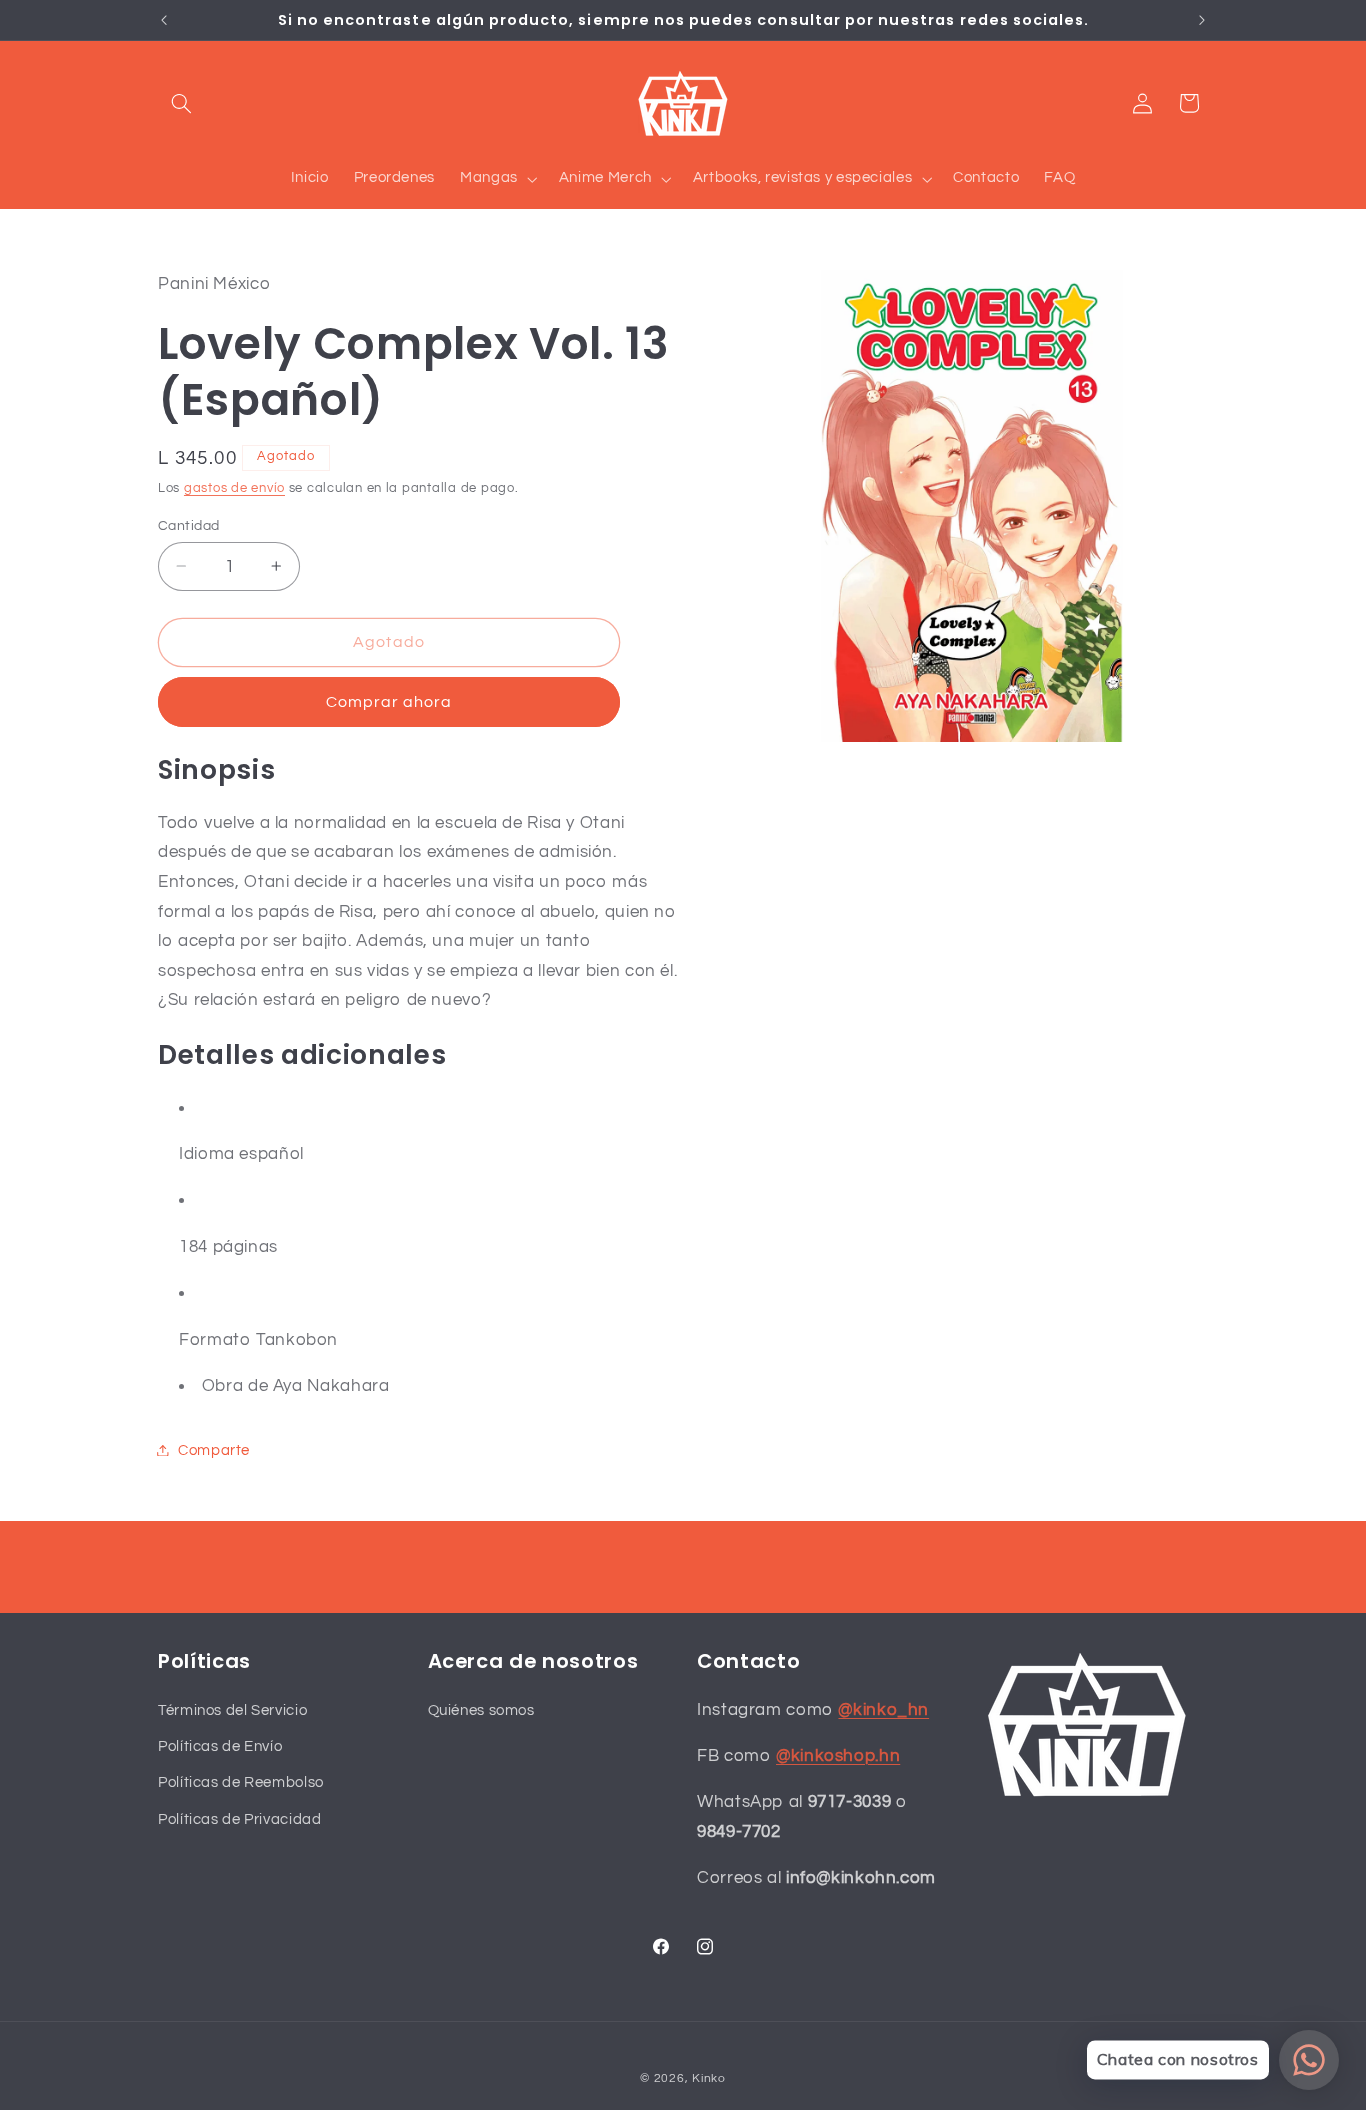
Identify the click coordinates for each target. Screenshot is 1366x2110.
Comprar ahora (389, 701)
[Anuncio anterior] (164, 20)
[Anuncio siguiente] (1202, 20)
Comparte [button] (214, 1449)
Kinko (709, 2078)
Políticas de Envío (220, 1746)
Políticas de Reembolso (241, 1782)
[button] (181, 103)
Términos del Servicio (232, 1709)
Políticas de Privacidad (240, 1818)
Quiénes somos (481, 1709)
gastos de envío (234, 487)
